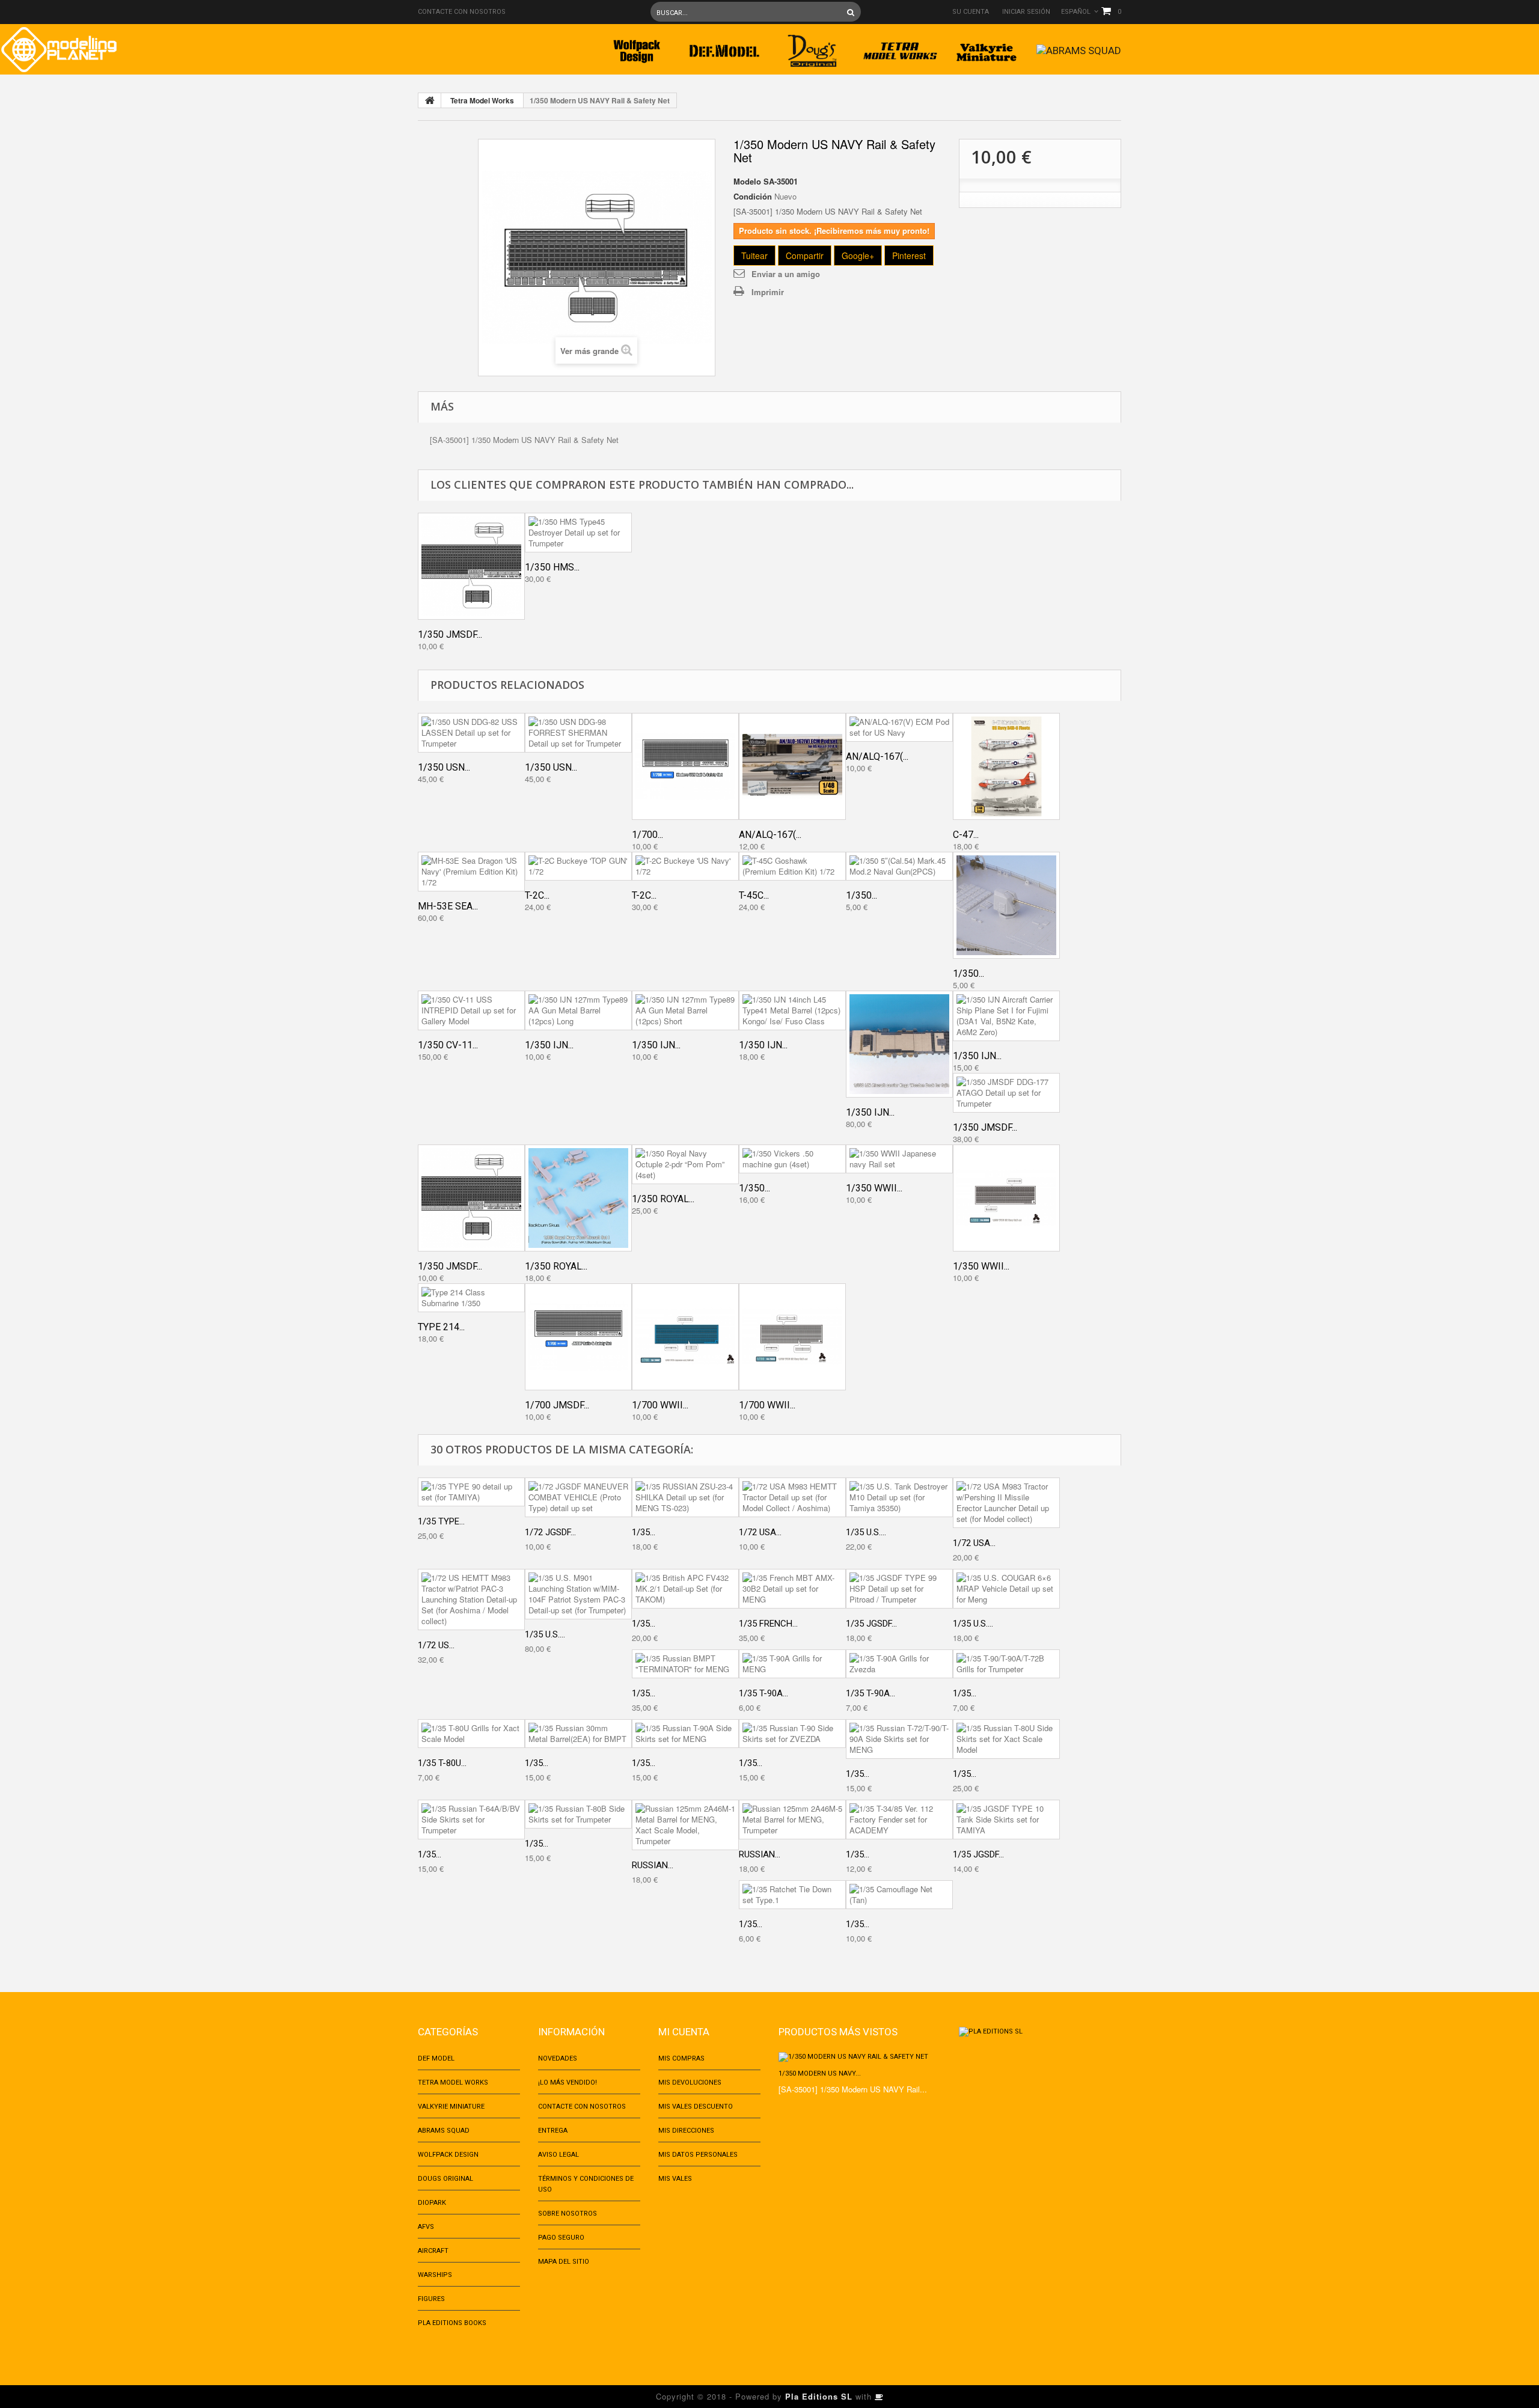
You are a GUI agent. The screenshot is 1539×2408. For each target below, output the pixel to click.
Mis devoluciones (690, 2083)
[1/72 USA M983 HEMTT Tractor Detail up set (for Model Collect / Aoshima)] (792, 1497)
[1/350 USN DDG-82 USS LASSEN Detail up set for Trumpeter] (471, 733)
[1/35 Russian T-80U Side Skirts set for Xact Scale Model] (1006, 1739)
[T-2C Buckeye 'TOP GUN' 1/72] (578, 866)
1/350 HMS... (552, 567)
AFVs (426, 2227)
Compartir (805, 255)
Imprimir (768, 292)
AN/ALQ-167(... (770, 835)
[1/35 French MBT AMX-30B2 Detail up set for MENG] (792, 1589)
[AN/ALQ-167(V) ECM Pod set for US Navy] (899, 727)
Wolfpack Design (448, 2155)
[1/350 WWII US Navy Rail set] (1006, 1198)
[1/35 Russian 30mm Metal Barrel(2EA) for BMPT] (578, 1734)
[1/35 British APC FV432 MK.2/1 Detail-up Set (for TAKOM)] (685, 1589)
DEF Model (436, 2058)
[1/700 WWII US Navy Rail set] (792, 1337)
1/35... (644, 1532)
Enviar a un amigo (786, 274)
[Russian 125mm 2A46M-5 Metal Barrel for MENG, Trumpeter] (792, 1820)
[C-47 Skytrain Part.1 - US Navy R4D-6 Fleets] (1006, 766)
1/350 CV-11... (448, 1045)
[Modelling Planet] (59, 50)
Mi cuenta (684, 2032)
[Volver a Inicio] (430, 100)
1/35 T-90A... (763, 1693)
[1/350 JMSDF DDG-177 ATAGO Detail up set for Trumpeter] (1006, 1093)
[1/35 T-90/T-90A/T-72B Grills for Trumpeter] (1006, 1664)
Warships (435, 2275)
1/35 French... (768, 1624)
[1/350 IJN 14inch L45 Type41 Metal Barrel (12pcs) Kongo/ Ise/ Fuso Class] (792, 1010)
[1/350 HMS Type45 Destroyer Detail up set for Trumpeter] (578, 533)
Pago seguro (561, 2238)
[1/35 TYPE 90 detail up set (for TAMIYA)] (471, 1492)
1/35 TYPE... (441, 1521)
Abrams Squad (444, 2131)
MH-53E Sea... (448, 906)
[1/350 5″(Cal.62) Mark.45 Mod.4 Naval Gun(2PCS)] (1006, 905)
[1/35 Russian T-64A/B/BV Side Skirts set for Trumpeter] (471, 1820)
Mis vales (675, 2179)
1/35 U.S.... (866, 1532)
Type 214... (441, 1327)
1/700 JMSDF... (557, 1405)
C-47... (966, 835)
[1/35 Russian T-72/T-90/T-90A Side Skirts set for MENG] (899, 1739)
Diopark (432, 2203)
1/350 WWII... (874, 1188)
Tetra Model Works (482, 100)
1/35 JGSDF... (871, 1624)
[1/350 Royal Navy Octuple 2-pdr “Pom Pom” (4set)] (685, 1164)
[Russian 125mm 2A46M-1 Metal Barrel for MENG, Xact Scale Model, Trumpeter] (685, 1825)
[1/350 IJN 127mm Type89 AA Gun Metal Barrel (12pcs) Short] (685, 1010)
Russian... (653, 1865)
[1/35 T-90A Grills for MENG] (792, 1664)
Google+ (858, 255)
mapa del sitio (564, 2262)
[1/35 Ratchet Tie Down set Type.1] (792, 1895)
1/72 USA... (760, 1532)
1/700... (647, 835)
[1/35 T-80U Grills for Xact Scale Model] (471, 1734)
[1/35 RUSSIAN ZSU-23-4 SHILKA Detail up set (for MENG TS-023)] (685, 1497)
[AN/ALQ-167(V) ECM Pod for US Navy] (792, 766)
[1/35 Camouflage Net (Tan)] (899, 1895)
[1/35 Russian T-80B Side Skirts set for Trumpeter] (578, 1814)
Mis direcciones (686, 2131)
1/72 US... (436, 1645)
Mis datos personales (698, 2155)
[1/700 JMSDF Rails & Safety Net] (578, 1337)
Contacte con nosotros (462, 12)
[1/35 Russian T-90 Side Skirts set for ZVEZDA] (792, 1734)
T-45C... (754, 895)
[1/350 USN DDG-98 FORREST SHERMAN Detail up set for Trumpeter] (578, 733)
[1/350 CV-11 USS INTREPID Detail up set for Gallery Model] (471, 1010)
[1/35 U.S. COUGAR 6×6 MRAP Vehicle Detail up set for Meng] (1006, 1589)
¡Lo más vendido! (568, 2083)
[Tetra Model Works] (900, 47)
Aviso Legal (558, 2155)
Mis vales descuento (696, 2107)
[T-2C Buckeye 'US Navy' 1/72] (685, 866)
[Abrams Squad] (1079, 47)
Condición (753, 197)
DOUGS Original (445, 2179)
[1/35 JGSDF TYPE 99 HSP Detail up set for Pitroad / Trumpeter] (899, 1589)
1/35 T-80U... (442, 1763)
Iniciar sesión (1026, 12)
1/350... (861, 895)
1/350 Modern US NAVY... (820, 2073)
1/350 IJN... (549, 1045)
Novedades (558, 2058)
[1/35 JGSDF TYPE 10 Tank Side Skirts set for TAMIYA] (1006, 1820)
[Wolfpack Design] (637, 47)
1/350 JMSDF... (450, 634)
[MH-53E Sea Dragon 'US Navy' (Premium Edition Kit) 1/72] (471, 872)
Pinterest (909, 255)
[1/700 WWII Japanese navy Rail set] (685, 1337)
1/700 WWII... (660, 1405)
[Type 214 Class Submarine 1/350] (471, 1298)
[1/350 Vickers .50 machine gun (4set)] (792, 1159)
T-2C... (537, 895)
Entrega (553, 2131)
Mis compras (681, 2058)
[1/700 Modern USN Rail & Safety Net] (685, 766)
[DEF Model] (724, 47)
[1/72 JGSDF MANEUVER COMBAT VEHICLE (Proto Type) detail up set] (578, 1497)
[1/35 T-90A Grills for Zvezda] (899, 1664)
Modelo (747, 182)
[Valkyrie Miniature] (988, 47)
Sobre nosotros (568, 2214)
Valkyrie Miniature (451, 2107)
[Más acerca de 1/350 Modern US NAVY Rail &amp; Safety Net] (860, 2057)
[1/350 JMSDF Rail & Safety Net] (471, 566)
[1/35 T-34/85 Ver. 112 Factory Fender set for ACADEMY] (899, 1820)
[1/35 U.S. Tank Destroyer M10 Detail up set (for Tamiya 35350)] (899, 1497)
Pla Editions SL (819, 2396)
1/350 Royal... (556, 1266)
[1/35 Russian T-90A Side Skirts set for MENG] (685, 1734)
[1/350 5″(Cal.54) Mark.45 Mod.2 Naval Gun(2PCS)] (899, 866)
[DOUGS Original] (812, 47)
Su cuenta (971, 12)
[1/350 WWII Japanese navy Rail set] (899, 1159)
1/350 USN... (444, 767)
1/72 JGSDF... (550, 1532)
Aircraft (433, 2251)
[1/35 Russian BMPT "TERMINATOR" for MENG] (685, 1664)
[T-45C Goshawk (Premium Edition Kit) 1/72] (792, 866)
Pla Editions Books (452, 2323)
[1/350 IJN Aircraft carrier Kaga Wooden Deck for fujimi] (899, 1044)
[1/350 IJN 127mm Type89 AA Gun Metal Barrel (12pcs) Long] (578, 1010)
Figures (431, 2299)
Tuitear (754, 255)
